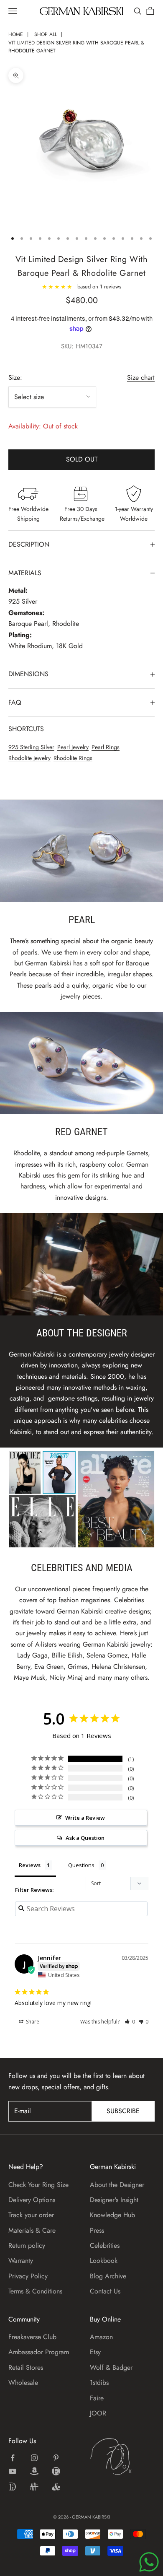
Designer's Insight (114, 2200)
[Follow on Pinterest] (56, 2458)
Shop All (46, 34)
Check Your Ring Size (38, 2185)
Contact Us (105, 2291)
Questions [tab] (81, 1865)
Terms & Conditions (35, 2291)
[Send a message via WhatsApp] (149, 2562)
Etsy (95, 2352)
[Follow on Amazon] (34, 2471)
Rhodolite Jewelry (29, 758)
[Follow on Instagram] (34, 2458)
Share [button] (32, 2022)
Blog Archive (108, 2276)
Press (97, 2230)
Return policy (27, 2245)
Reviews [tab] (30, 1865)
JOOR (98, 2413)
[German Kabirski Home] (122, 2457)
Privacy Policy (28, 2276)
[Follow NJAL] (34, 2487)
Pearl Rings (106, 747)
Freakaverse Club (32, 2337)
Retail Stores (26, 2367)
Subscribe (123, 2111)
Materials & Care (32, 2230)
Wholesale (23, 2383)
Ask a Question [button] (85, 1838)
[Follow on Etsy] (56, 2471)
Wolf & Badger (111, 2367)
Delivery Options (32, 2200)
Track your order (31, 2215)
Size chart (141, 377)
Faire (97, 2398)
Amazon (101, 2337)
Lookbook (104, 2261)
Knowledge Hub (112, 2215)
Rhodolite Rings (73, 758)
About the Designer (117, 2185)
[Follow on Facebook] (13, 2458)
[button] (130, 2022)
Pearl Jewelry (73, 747)
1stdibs (99, 2383)
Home (16, 34)
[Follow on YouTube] (13, 2471)
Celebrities (105, 2245)
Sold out (82, 459)
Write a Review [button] (85, 1818)
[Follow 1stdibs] (13, 2487)
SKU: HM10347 (82, 346)
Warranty (21, 2261)
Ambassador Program (39, 2352)
